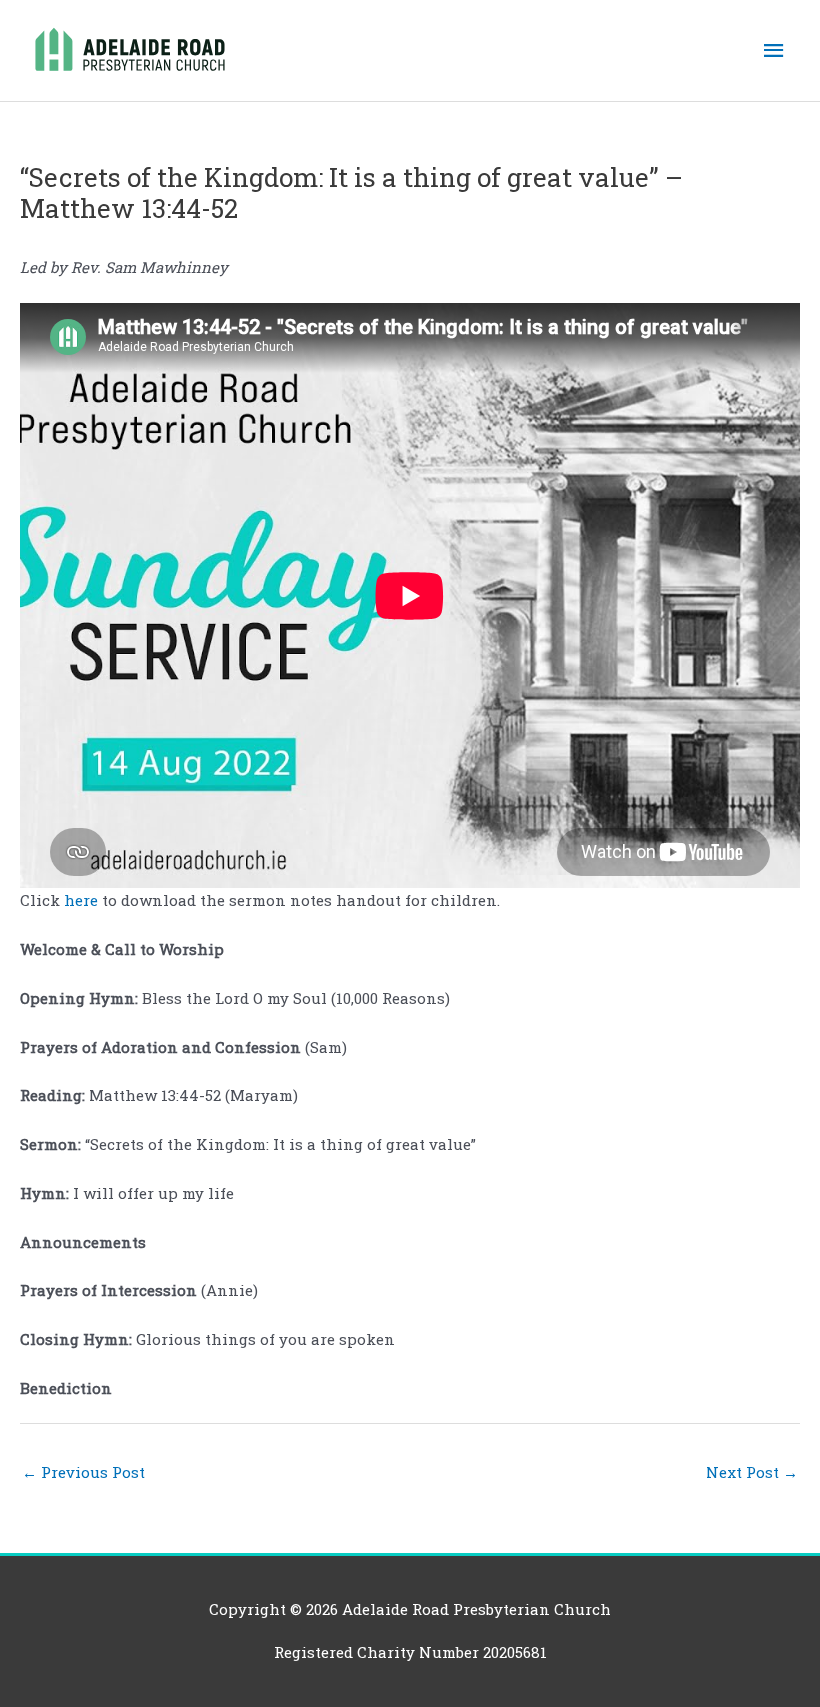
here (83, 900)
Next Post (752, 1472)
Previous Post (83, 1472)
